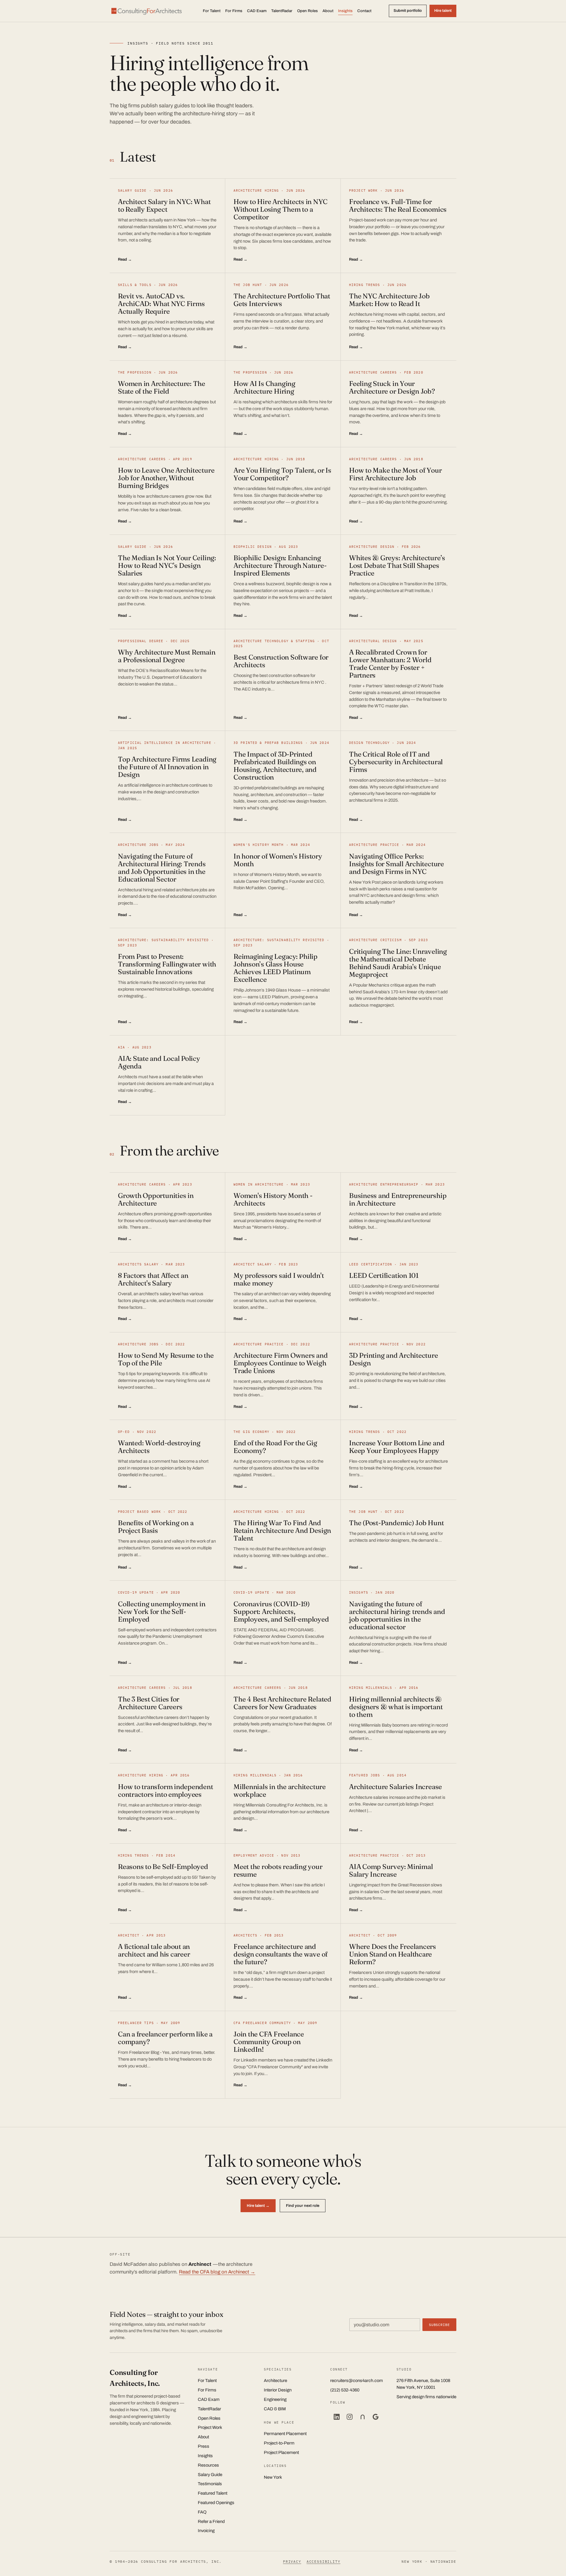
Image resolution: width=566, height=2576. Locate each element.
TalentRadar (282, 11)
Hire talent (443, 11)
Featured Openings (216, 2503)
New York (273, 2477)
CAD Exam (257, 11)
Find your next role (303, 2206)
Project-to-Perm (279, 2443)
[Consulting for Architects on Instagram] (350, 2417)
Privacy (292, 2561)
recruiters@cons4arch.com (357, 2381)
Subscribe (439, 2325)
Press (204, 2446)
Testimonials (210, 2484)
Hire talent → (258, 2206)
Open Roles (307, 11)
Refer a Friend (211, 2521)
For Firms (234, 11)
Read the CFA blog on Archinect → (217, 2272)
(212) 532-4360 (345, 2390)
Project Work (210, 2427)
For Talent (212, 11)
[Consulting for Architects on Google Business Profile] (376, 2417)
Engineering (275, 2399)
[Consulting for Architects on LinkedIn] (337, 2417)
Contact (364, 11)
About (328, 11)
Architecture (275, 2381)
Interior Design (278, 2390)
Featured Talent (213, 2493)
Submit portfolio (408, 11)
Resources (208, 2465)
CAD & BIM (275, 2409)
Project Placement (281, 2452)
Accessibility (324, 2561)
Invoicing (206, 2531)
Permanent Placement (285, 2434)
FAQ (202, 2512)
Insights (345, 11)
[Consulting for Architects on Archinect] (363, 2417)
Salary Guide (210, 2475)
